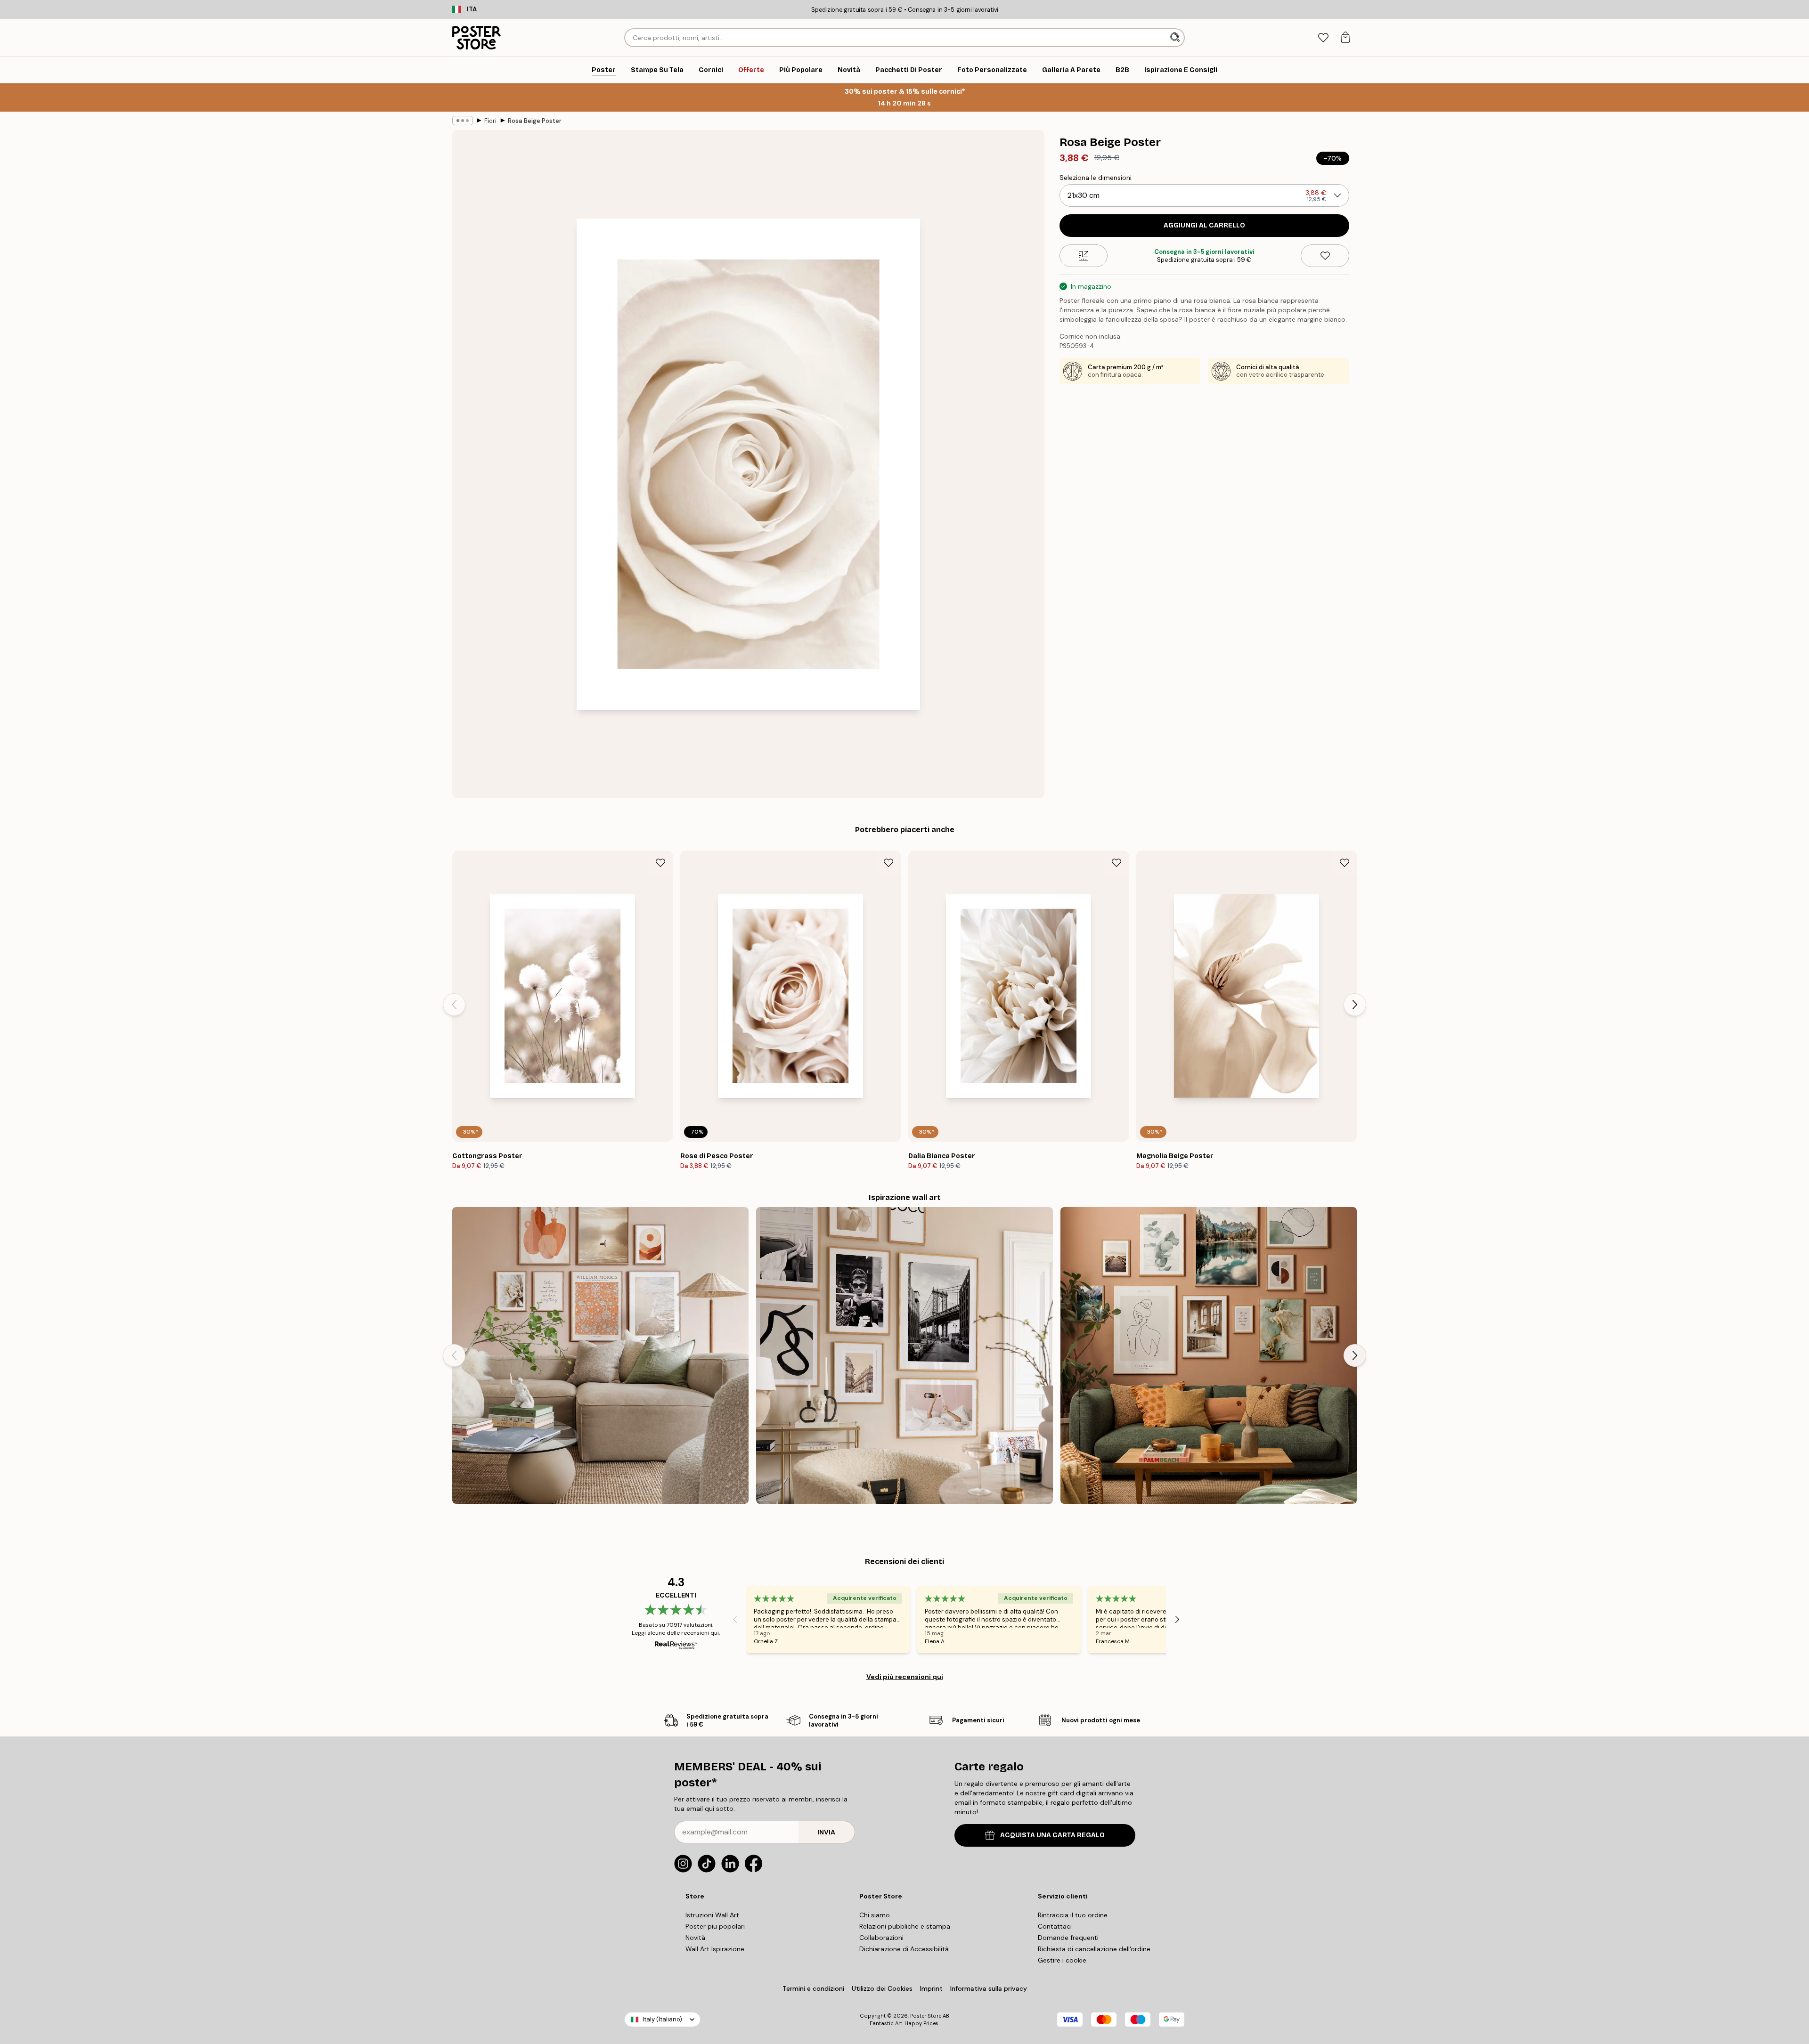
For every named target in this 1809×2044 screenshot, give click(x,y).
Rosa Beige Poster (535, 121)
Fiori (490, 121)
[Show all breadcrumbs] (463, 121)
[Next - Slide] (1355, 1005)
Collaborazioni (881, 1938)
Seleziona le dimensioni (1096, 178)
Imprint (931, 1988)
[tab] (1323, 38)
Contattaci (1055, 1926)
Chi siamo (875, 1915)
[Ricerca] (1176, 38)
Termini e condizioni (813, 1988)
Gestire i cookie (1062, 1960)
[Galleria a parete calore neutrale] (600, 1355)
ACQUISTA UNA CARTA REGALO (1052, 1835)
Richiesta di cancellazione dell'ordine (1094, 1949)
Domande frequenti (1068, 1938)
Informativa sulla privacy (989, 1988)
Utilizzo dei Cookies (882, 1988)
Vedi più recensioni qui (905, 1677)
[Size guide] (1084, 256)
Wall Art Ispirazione (715, 1949)
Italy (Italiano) (662, 2019)
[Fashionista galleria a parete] (904, 1355)
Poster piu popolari (715, 1926)
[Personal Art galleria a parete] (1209, 1355)
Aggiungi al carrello (1204, 225)
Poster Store (926, 2016)
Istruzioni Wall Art (712, 1915)
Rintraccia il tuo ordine (1073, 1915)
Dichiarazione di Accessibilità (904, 1949)
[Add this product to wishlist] (1325, 256)
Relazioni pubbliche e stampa (905, 1926)
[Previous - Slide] (454, 1005)
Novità (695, 1938)
